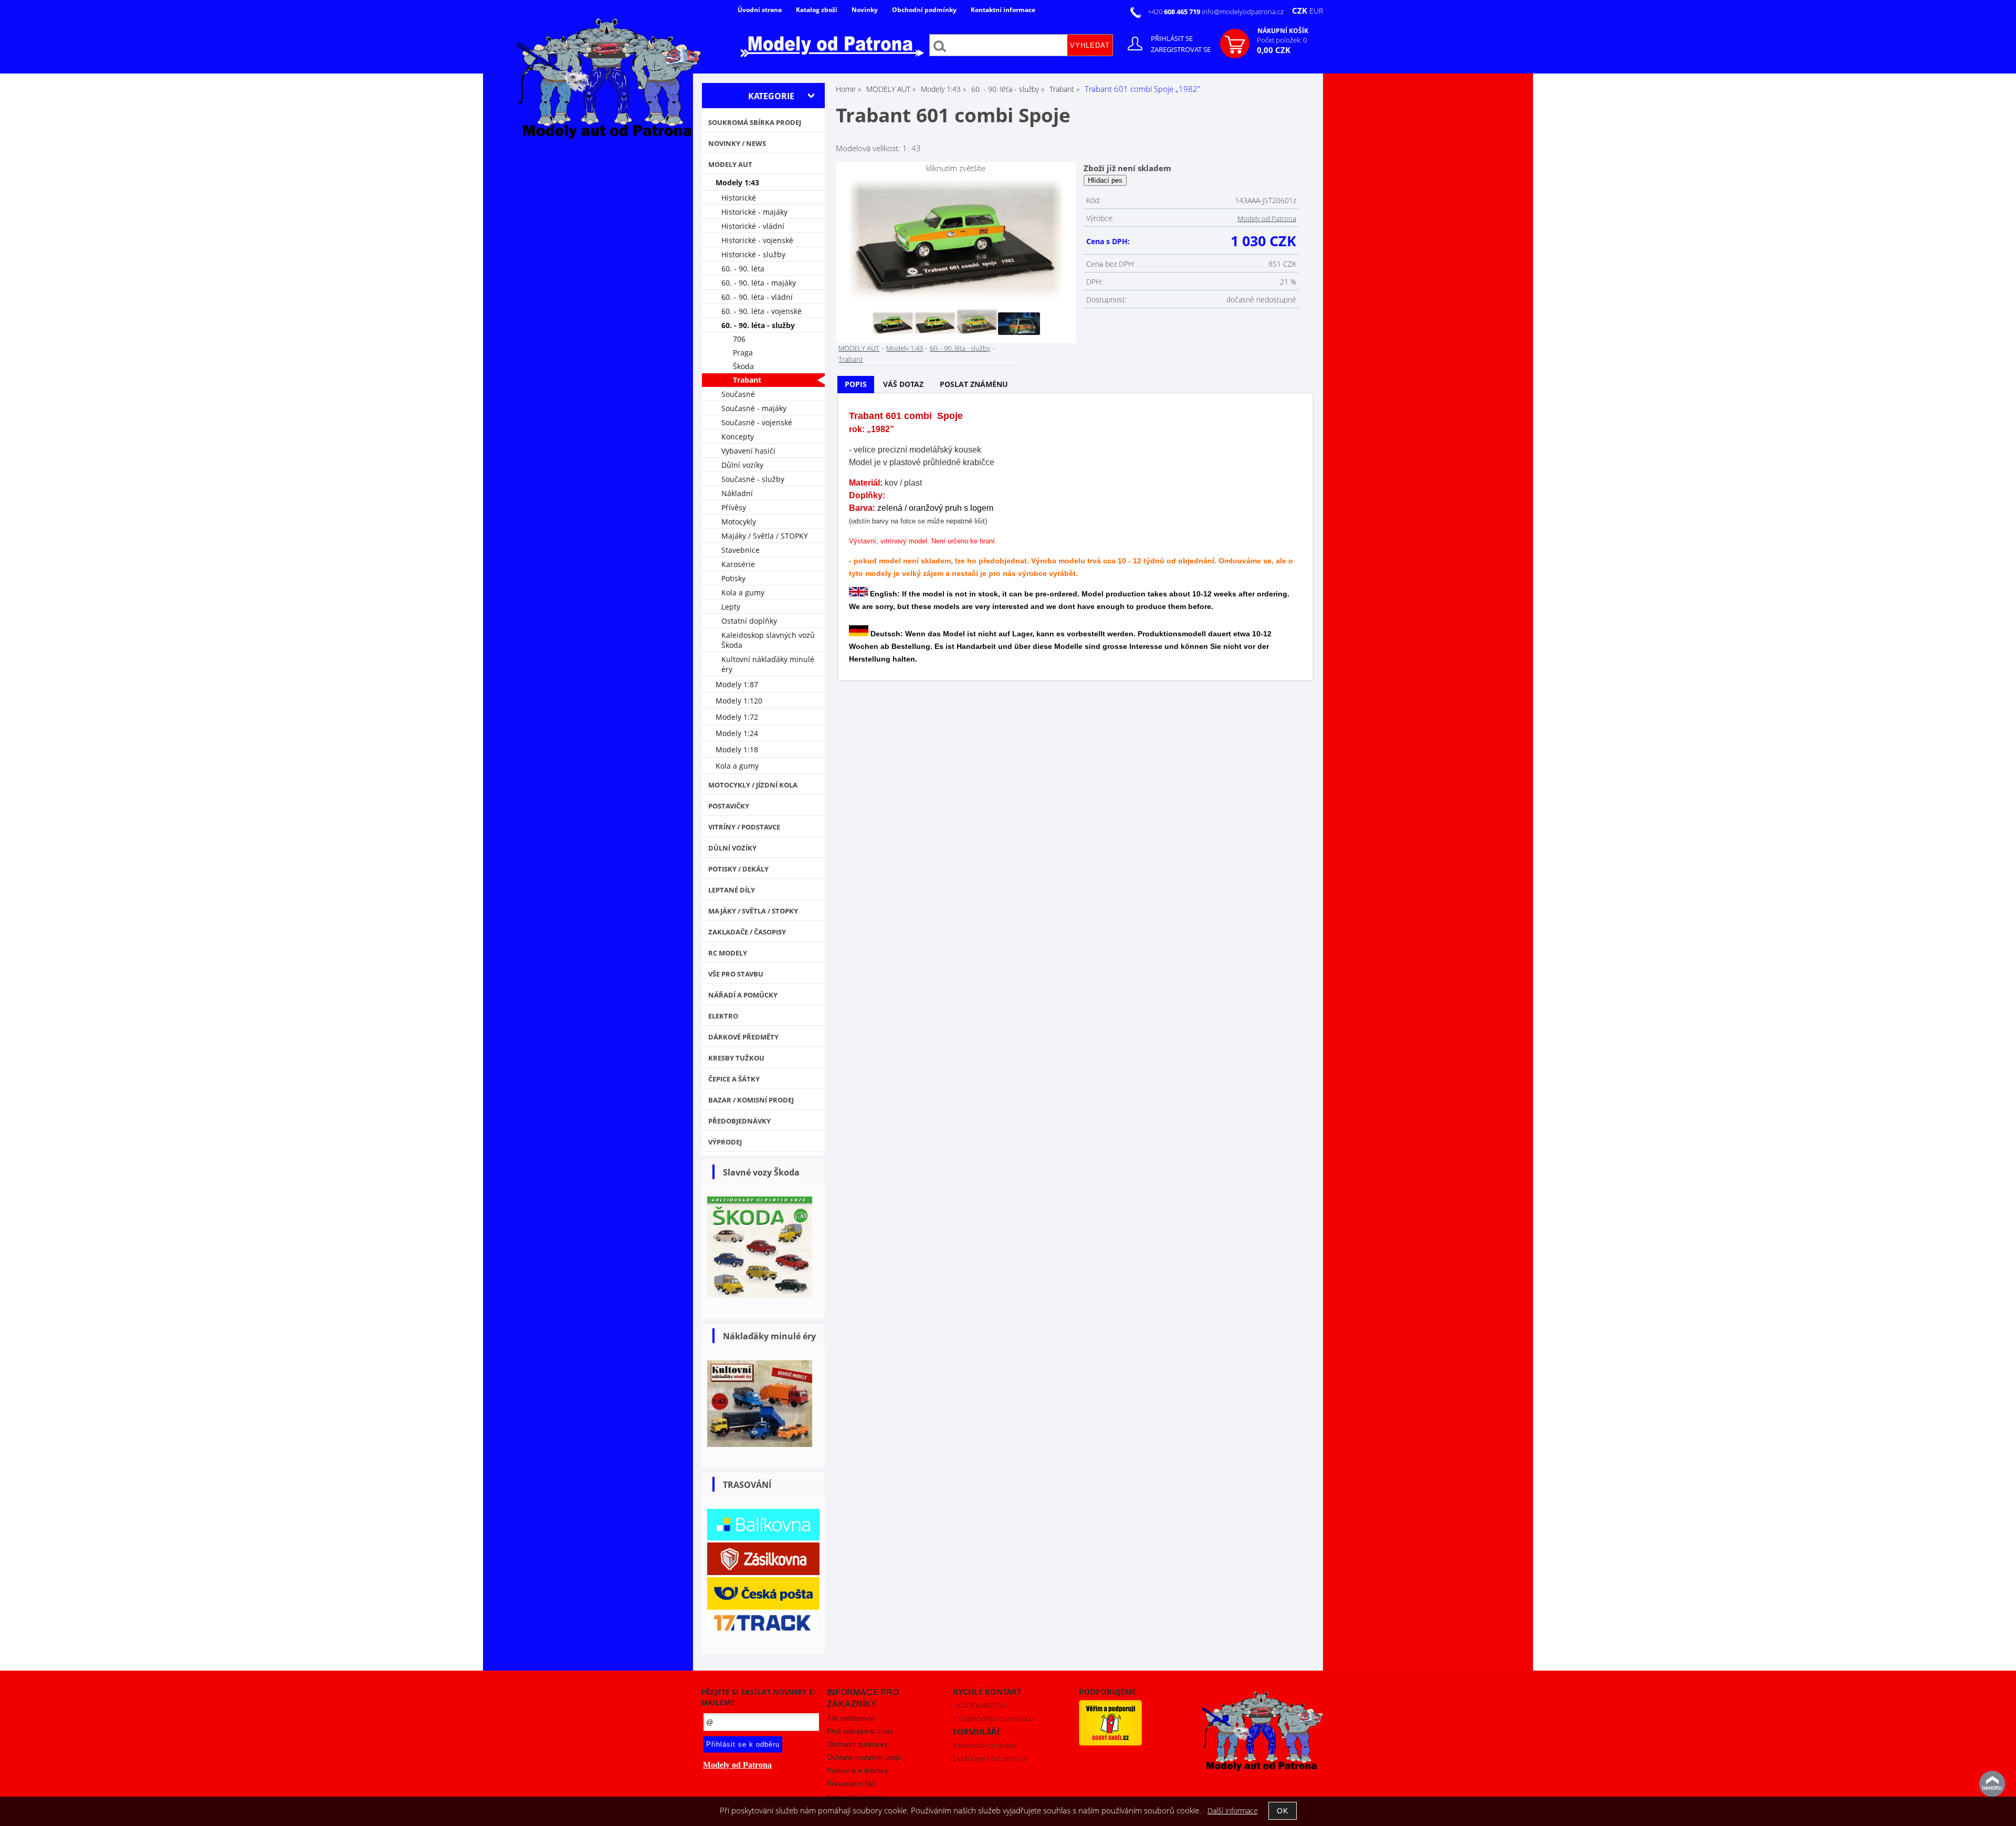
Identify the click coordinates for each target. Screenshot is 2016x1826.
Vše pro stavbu (736, 974)
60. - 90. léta (743, 269)
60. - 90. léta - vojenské (762, 311)
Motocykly (739, 522)
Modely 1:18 (737, 749)
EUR (1316, 11)
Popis (856, 384)
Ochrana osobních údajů (864, 1757)
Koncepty (738, 437)
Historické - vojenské (757, 240)
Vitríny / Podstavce (744, 827)
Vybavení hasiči (748, 451)
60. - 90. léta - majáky (759, 283)
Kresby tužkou (736, 1058)
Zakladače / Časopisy (747, 932)
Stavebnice (741, 550)
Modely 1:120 (739, 701)
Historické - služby (753, 254)
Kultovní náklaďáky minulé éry (768, 664)
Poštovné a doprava (857, 1771)
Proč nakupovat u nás (860, 1731)
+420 (1175, 12)
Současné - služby (753, 479)
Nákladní (737, 493)
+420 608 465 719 (979, 1705)
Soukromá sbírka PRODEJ (755, 122)
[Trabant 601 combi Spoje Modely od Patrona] (956, 240)
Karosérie (738, 564)
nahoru (1992, 1784)
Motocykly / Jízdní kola (753, 785)
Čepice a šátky (734, 1079)
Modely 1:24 (737, 733)
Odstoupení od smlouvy (990, 1758)
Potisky (733, 578)
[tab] (856, 385)
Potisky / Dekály (738, 869)
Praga (743, 353)
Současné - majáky (754, 408)
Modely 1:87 (737, 684)
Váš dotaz (903, 384)
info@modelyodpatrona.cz (1243, 12)
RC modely (728, 953)
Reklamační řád (851, 1784)
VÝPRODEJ (725, 1142)
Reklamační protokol (984, 1745)
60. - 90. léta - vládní (757, 297)
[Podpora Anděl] (1110, 1743)
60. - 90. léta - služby (960, 348)
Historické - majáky (754, 212)
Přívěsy (734, 507)
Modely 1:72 (737, 717)
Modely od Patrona (1267, 218)
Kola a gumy (743, 592)
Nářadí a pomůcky (743, 995)
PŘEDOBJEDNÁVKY (739, 1121)
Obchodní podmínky (924, 10)
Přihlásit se (1172, 38)
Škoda (743, 366)
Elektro (723, 1016)
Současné (738, 394)
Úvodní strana (760, 10)
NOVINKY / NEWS (737, 143)
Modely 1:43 (905, 348)
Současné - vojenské (757, 422)
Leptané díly (732, 890)
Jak (851, 1718)
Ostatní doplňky (749, 621)
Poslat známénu (974, 384)
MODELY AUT (859, 348)
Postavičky (729, 806)
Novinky (865, 10)
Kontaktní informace (1003, 10)
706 (739, 339)
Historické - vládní (753, 226)
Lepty (731, 607)
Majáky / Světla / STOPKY (765, 536)
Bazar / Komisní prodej (751, 1100)
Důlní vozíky (742, 465)
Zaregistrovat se (1181, 49)
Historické (739, 198)
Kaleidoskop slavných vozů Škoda (768, 640)
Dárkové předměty (743, 1037)
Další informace (1233, 1811)
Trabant (850, 359)
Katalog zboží (817, 10)
